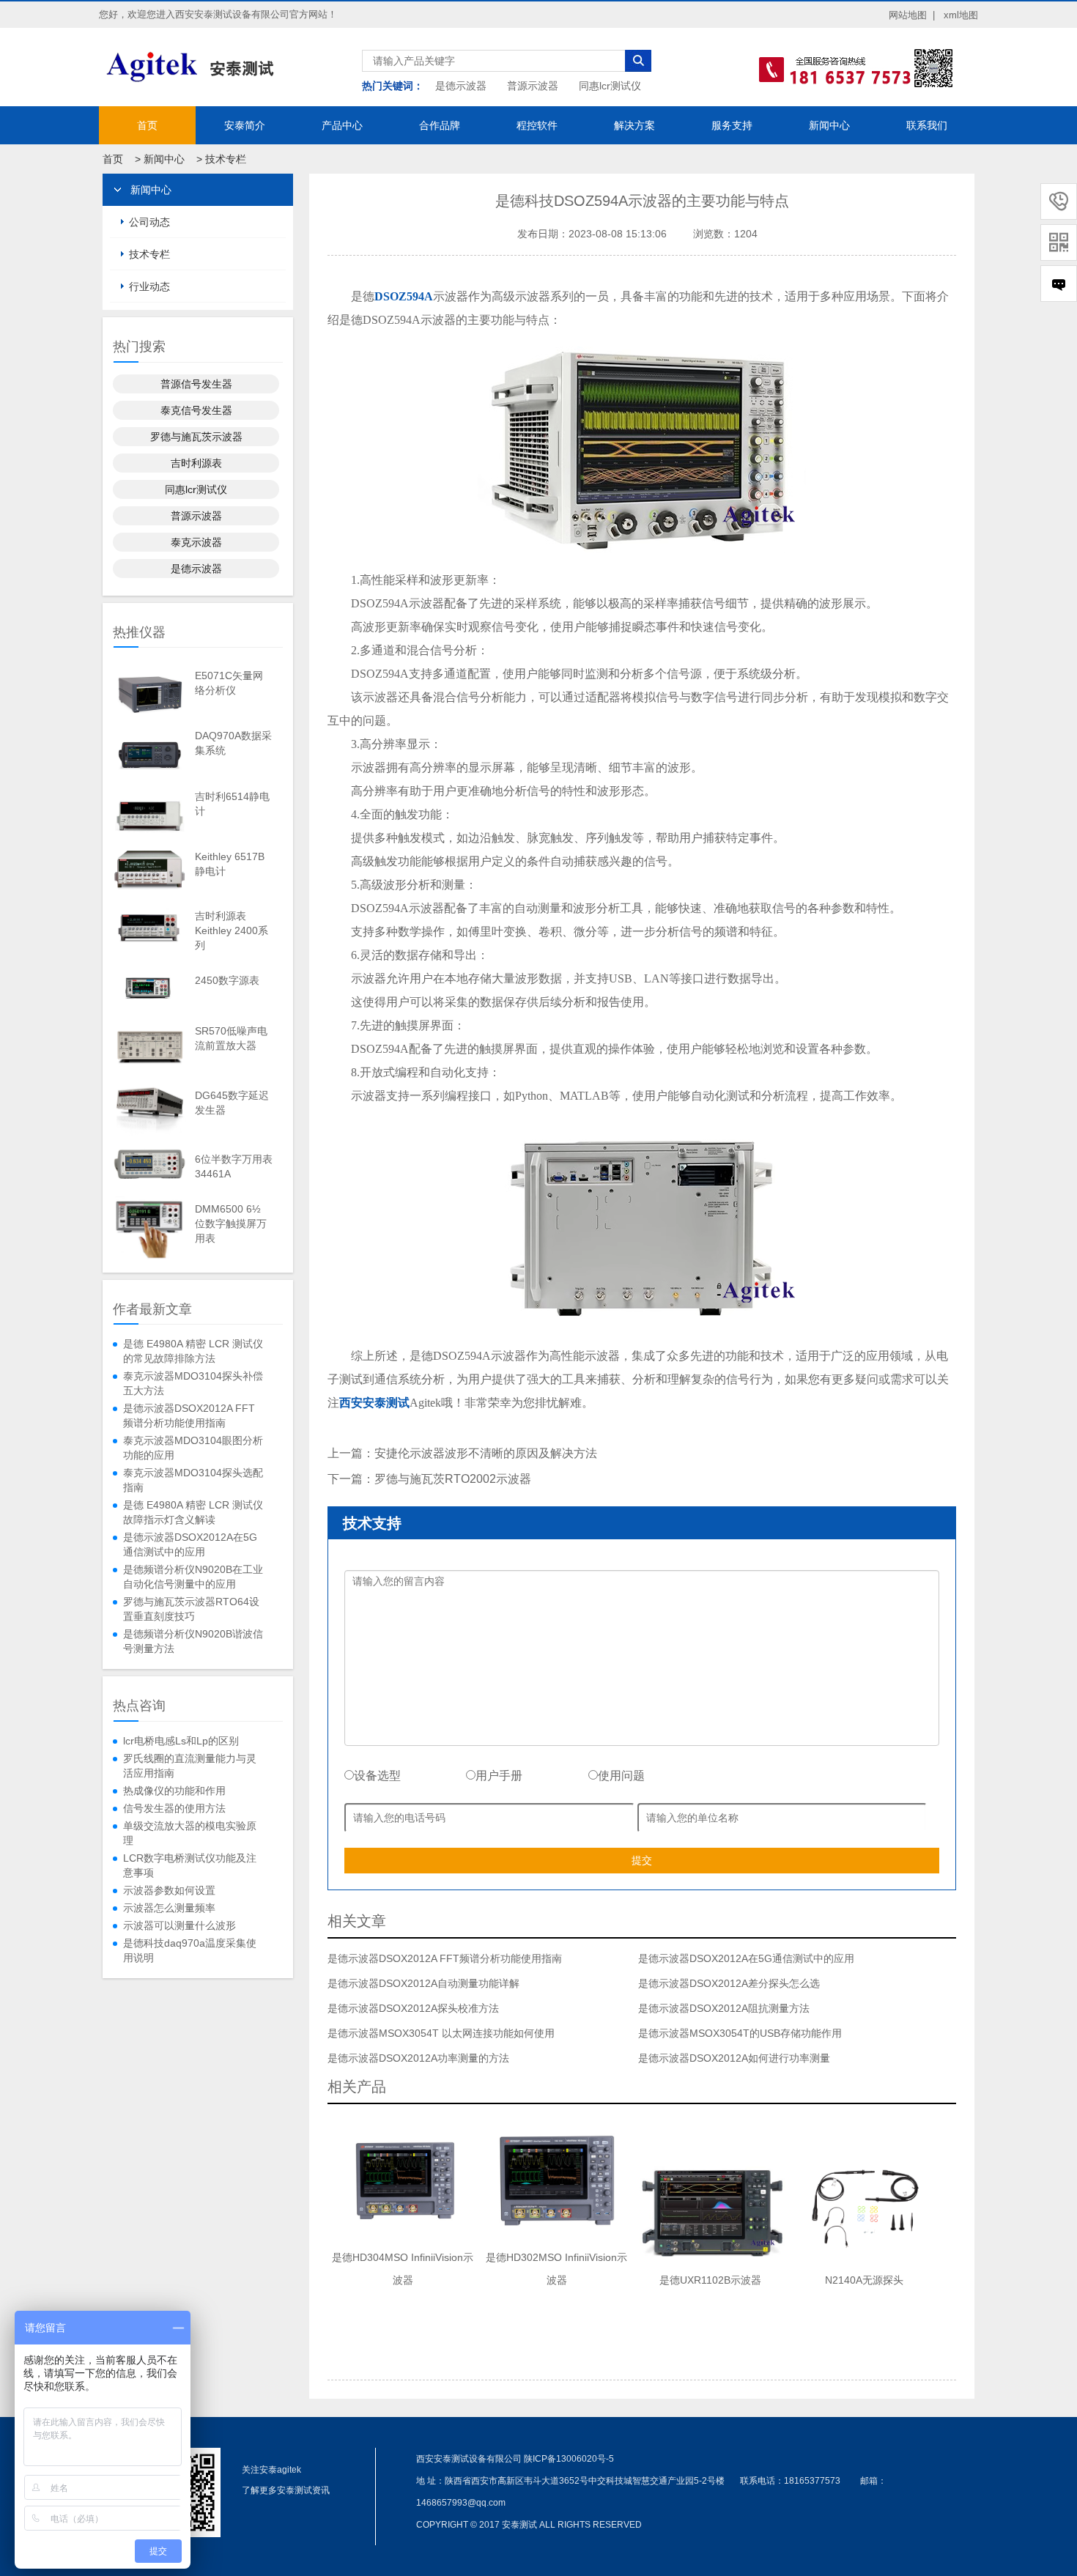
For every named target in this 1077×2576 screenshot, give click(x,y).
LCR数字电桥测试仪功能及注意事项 (190, 1865)
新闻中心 (829, 125)
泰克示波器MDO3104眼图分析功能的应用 (193, 1448)
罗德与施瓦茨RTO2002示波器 (453, 1479)
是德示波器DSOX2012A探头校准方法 (413, 2008)
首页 (147, 125)
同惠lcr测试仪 (610, 86)
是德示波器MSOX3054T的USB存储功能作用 (740, 2033)
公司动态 (149, 222)
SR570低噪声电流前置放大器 (231, 1038)
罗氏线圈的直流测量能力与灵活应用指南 (190, 1766)
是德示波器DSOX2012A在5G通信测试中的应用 (190, 1544)
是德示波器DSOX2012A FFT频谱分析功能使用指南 (189, 1415)
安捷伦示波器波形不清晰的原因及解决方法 (486, 1453)
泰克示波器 (196, 542)
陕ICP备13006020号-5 (569, 2459)
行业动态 (149, 286)
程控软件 (537, 125)
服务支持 (732, 125)
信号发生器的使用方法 (174, 1808)
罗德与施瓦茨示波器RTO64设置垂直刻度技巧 (191, 1609)
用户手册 (499, 1776)
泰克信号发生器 (196, 410)
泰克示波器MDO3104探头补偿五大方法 (193, 1383)
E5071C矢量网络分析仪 (229, 683)
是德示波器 (461, 86)
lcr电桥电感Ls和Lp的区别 (181, 1741)
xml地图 (961, 15)
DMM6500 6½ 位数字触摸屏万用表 (231, 1224)
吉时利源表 (196, 463)
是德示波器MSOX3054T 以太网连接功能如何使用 (441, 2033)
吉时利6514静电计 (232, 804)
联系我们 (927, 125)
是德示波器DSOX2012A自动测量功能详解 (423, 1983)
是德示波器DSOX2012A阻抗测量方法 (724, 2008)
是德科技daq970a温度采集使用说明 (190, 1950)
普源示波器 (533, 86)
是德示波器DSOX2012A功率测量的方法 (418, 2058)
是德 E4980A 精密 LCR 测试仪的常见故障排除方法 (193, 1351)
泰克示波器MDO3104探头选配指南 (193, 1480)
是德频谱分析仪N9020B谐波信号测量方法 (193, 1641)
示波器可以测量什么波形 (179, 1925)
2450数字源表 (227, 980)
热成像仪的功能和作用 (174, 1791)
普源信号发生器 (196, 384)
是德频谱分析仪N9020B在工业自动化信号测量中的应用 (193, 1577)
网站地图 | (912, 15)
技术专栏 (226, 159)
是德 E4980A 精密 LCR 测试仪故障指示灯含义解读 (193, 1512)
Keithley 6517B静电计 (230, 864)
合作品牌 (440, 125)
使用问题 (621, 1776)
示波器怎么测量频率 (169, 1908)
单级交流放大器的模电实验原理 (190, 1833)
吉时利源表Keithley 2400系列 (232, 930)
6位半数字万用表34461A (234, 1166)
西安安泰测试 (374, 1403)
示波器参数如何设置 (169, 1890)
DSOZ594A (404, 296)
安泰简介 (245, 125)
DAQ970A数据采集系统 (233, 743)
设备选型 (377, 1776)
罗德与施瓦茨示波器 (196, 437)
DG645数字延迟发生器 (232, 1103)
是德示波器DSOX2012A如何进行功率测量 (734, 2058)
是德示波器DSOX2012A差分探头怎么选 (729, 1983)
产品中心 (342, 125)
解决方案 (634, 125)
